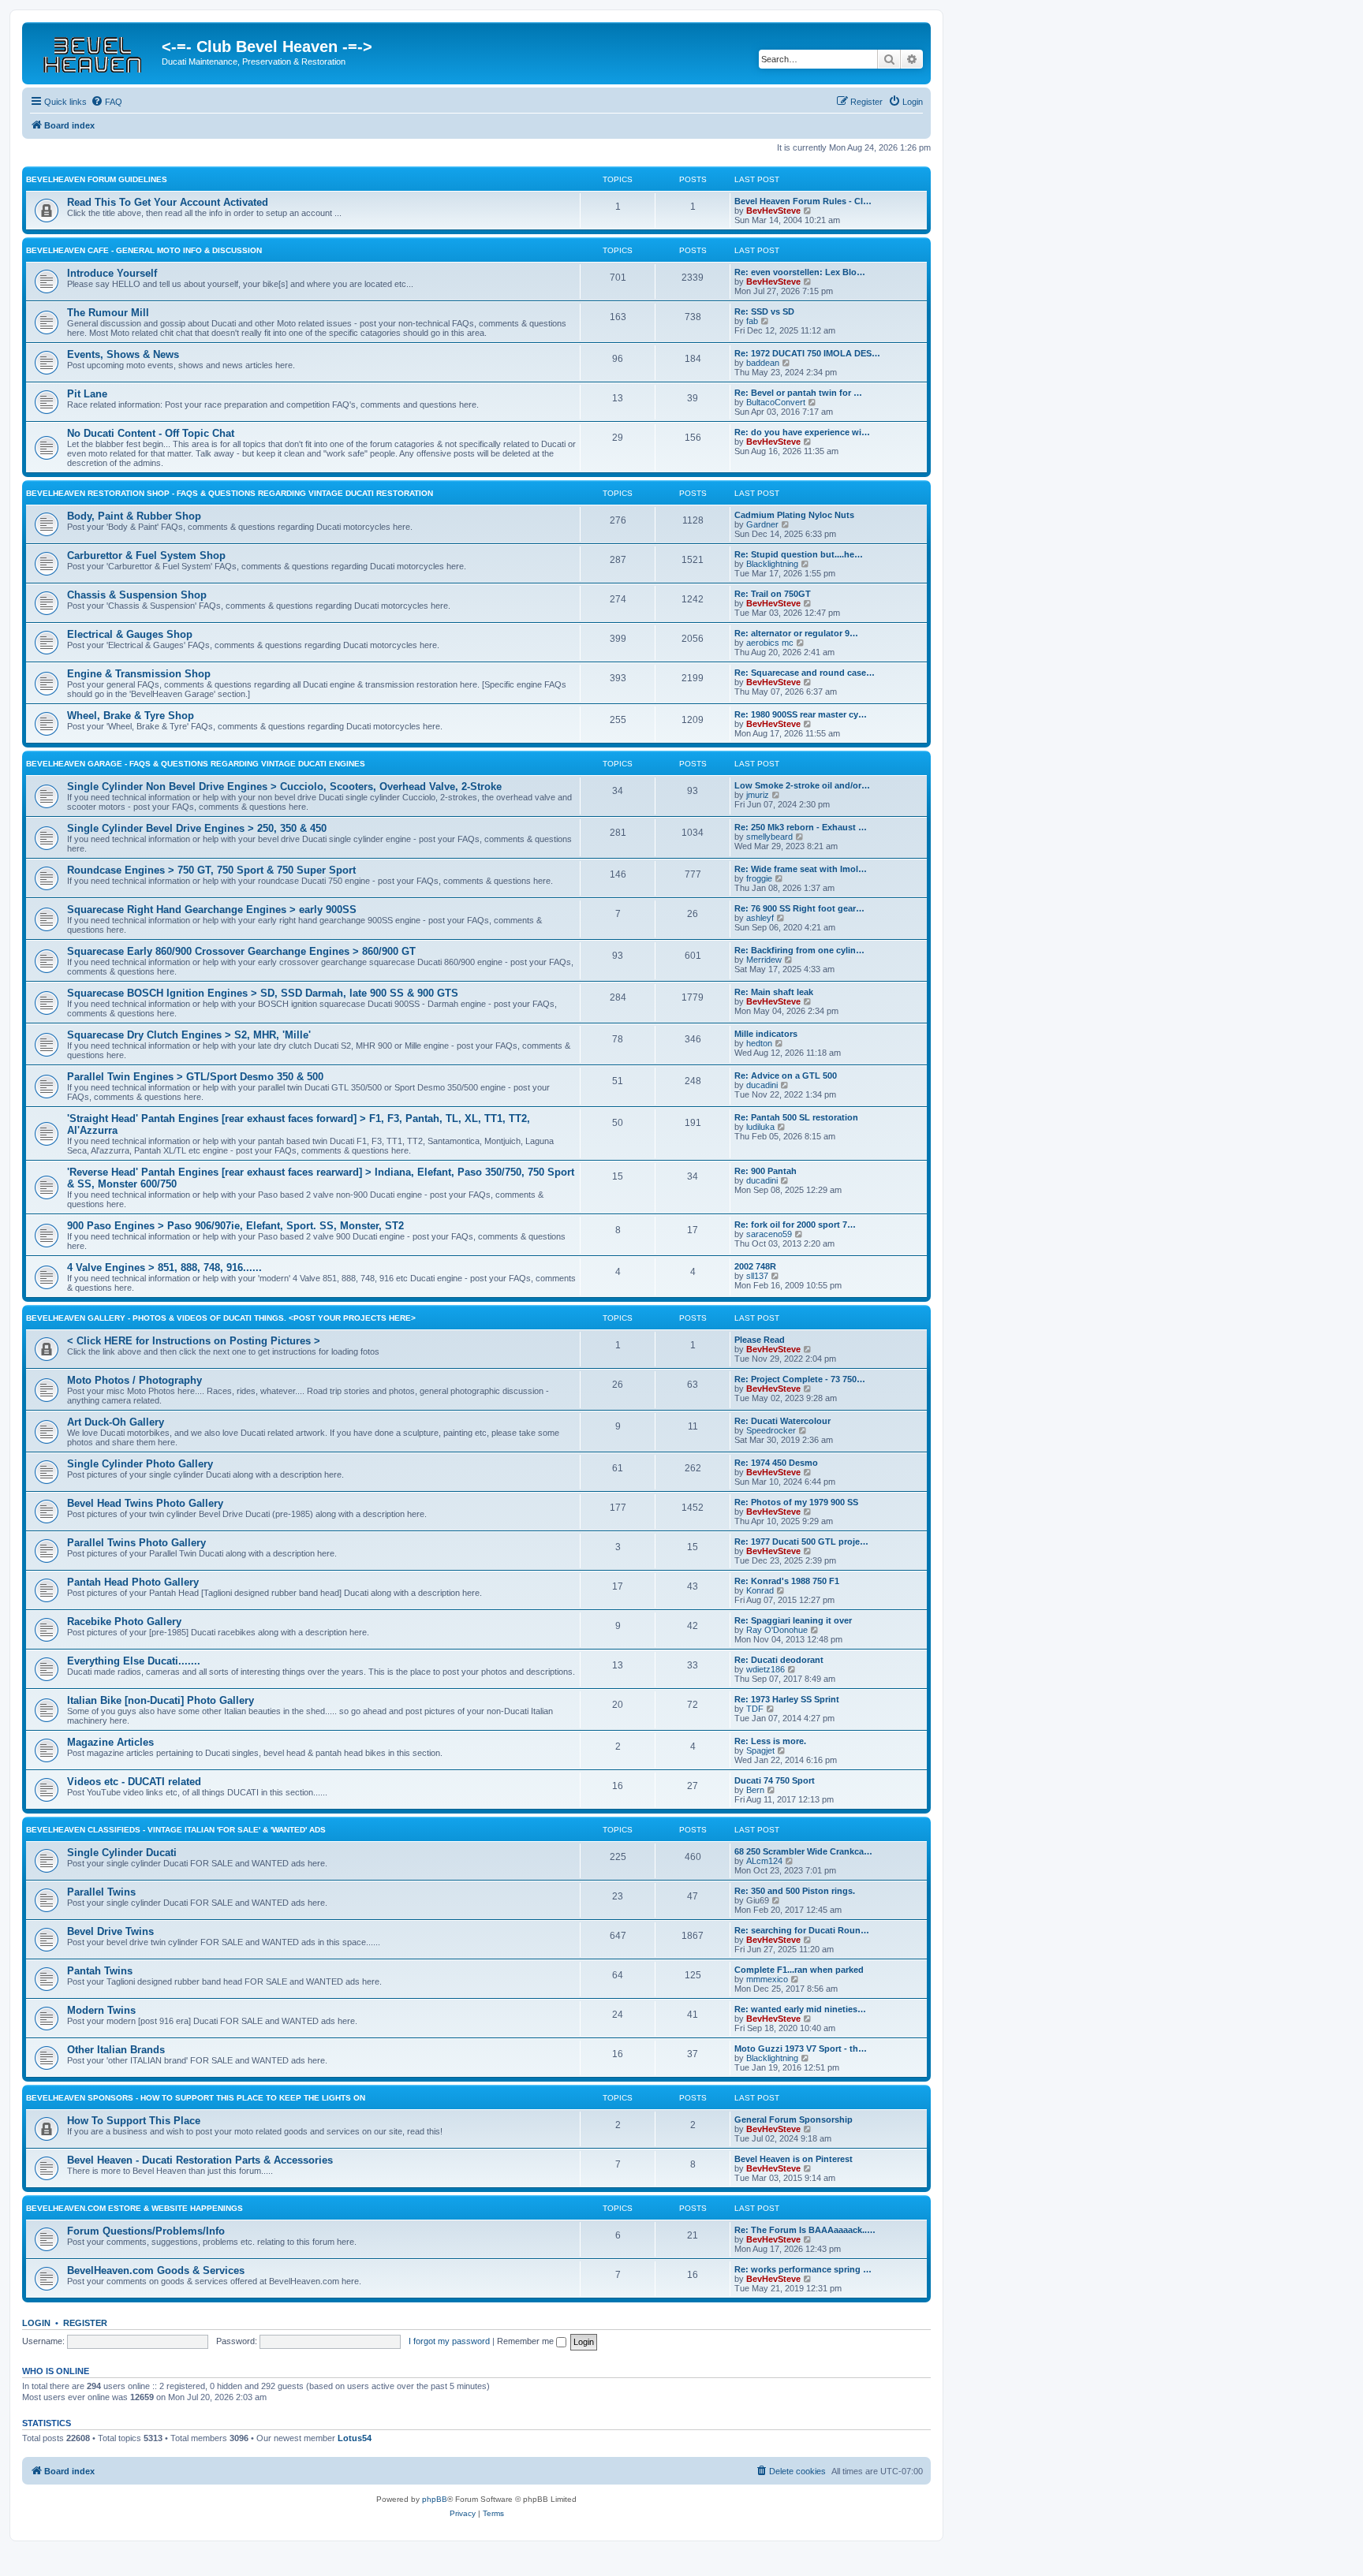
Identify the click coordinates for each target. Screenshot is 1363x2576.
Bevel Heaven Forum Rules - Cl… (803, 201)
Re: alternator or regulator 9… (796, 633)
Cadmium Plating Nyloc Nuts (794, 515)
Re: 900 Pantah (766, 1171)
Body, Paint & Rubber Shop (134, 516)
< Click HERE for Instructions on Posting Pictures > (194, 1341)
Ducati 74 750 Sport (775, 1780)
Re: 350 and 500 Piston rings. (795, 1891)
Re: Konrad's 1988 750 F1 (787, 1581)
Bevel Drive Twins (110, 1931)
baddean (763, 363)
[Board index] (94, 51)
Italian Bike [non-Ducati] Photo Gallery (161, 1700)
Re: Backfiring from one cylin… (799, 950)
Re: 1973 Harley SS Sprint (787, 1699)
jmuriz (758, 795)
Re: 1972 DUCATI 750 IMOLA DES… (807, 353)
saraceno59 (769, 1234)
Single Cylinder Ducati (122, 1853)
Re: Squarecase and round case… (805, 673)
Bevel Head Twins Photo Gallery (145, 1503)
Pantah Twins (100, 1971)
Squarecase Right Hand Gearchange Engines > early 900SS (212, 910)
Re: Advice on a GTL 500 (786, 1076)
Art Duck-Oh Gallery (116, 1422)
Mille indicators (766, 1034)
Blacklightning (772, 564)
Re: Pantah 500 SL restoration (796, 1117)
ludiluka (760, 1127)
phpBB (435, 2499)
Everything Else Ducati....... (134, 1661)
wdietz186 (766, 1669)
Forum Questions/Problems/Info (146, 2231)
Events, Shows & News (123, 354)
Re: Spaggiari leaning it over (793, 1620)
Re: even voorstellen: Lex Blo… (800, 272)
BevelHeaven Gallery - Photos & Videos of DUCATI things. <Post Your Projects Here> (221, 1318)
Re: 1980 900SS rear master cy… (801, 714)
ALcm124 (764, 1861)
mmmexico (767, 1979)
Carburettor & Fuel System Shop (146, 555)
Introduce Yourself (112, 273)
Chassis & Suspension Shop (137, 595)
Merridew (764, 960)
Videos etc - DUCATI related (134, 1782)
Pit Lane (87, 394)
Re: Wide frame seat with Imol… (801, 869)
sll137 (757, 1276)
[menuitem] (106, 102)
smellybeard (769, 837)
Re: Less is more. (770, 1741)
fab (752, 321)
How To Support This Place (134, 2121)
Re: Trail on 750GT (773, 594)
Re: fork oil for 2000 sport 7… (795, 1225)
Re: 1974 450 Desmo (776, 1463)
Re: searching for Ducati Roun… (802, 1930)
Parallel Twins (101, 1892)
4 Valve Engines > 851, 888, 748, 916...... (164, 1267)
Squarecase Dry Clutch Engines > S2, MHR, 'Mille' (189, 1035)
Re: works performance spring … (803, 2269)
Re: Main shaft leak (774, 992)
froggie (759, 878)
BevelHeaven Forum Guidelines (97, 179)
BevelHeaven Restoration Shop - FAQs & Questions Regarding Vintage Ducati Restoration (230, 493)
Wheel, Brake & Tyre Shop (131, 716)
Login (36, 2323)
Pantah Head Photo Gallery (133, 1582)
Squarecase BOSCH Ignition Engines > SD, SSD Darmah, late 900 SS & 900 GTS (263, 993)
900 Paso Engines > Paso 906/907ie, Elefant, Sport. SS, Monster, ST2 (235, 1226)
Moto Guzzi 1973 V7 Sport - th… (801, 2048)
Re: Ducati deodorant (779, 1660)
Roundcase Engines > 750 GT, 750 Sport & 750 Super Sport (211, 870)
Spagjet (760, 1750)
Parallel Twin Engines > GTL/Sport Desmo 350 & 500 (195, 1077)
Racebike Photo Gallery (124, 1622)
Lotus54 (355, 2438)
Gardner (762, 524)
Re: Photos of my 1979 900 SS (796, 1502)
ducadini (762, 1085)
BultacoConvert (776, 402)
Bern (755, 1790)
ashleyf (760, 918)
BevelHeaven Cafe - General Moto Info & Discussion (144, 250)
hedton (759, 1043)
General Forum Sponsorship (794, 2119)
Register (85, 2323)
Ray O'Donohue (777, 1630)
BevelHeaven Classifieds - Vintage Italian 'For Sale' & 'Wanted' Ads (176, 1830)
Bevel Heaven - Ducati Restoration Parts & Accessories (200, 2160)
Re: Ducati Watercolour (782, 1421)
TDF (755, 1709)
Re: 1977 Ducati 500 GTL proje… (801, 1541)
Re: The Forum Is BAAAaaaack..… (805, 2230)
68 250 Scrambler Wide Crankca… (803, 1851)
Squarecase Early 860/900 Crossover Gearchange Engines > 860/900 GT (241, 951)
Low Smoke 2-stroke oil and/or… (802, 785)
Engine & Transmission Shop (139, 674)
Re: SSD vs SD (764, 311)
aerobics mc (770, 643)
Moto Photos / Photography (134, 1380)
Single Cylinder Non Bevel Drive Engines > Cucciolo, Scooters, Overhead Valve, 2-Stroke (284, 787)
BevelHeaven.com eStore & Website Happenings (134, 2208)
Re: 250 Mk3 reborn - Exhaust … (801, 827)
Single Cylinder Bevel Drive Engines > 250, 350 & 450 (197, 828)
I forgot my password (449, 2341)
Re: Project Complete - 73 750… (800, 1379)
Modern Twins (101, 2010)
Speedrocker (771, 1430)
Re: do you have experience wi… (802, 432)
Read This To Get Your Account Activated (168, 202)
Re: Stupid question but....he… (799, 554)
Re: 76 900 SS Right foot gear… (799, 908)
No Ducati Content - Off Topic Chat (151, 433)
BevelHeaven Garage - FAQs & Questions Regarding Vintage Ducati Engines (196, 764)
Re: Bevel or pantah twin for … (798, 393)
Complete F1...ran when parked (799, 1970)
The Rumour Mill (108, 313)
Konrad (760, 1590)
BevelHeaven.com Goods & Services (156, 2270)
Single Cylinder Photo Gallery (140, 1464)
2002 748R (755, 1266)
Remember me (527, 2341)
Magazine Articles (110, 1742)
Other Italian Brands (116, 2050)
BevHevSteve (773, 211)
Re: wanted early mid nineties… (800, 2009)
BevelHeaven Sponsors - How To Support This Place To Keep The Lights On (196, 2098)
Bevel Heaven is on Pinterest (794, 2159)
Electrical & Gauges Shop (130, 634)
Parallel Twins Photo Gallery (136, 1543)
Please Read (760, 1340)
